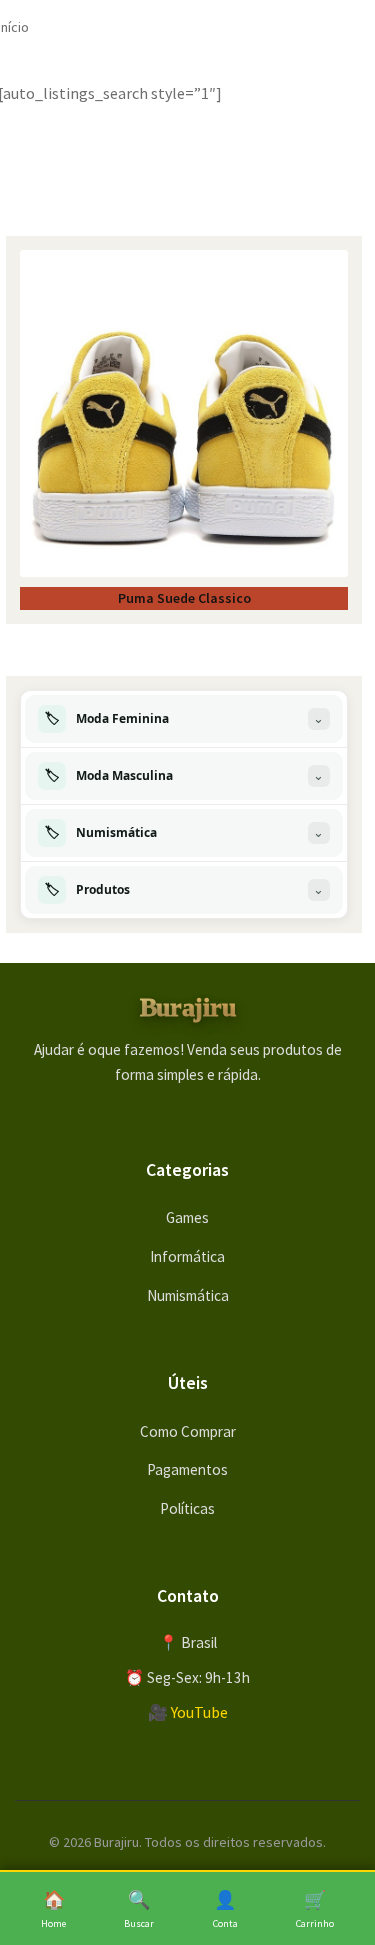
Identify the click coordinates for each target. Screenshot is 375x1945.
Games (187, 1217)
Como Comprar (188, 1431)
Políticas (187, 1508)
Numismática (188, 1295)
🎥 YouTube (188, 1712)
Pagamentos (187, 1469)
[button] (183, 719)
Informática (187, 1256)
